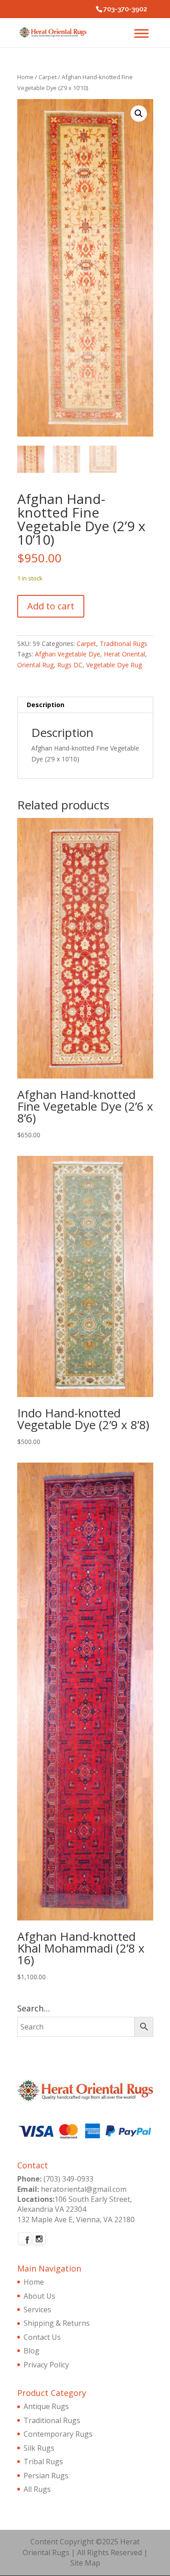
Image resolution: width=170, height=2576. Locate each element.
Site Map (85, 2563)
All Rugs (37, 2489)
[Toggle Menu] (141, 33)
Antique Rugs (46, 2406)
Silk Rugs (39, 2448)
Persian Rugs (46, 2476)
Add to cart (51, 606)
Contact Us (42, 2337)
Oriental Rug (35, 665)
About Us (39, 2296)
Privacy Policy (46, 2365)
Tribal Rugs (43, 2462)
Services (37, 2310)
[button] (139, 114)
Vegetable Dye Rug (114, 665)
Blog (32, 2351)
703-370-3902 (125, 9)
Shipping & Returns (57, 2323)
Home (25, 77)
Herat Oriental (124, 654)
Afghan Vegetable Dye (68, 654)
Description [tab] (46, 705)
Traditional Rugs (124, 644)
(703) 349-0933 (68, 2179)
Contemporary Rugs (58, 2434)
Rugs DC (70, 665)
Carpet (48, 77)
